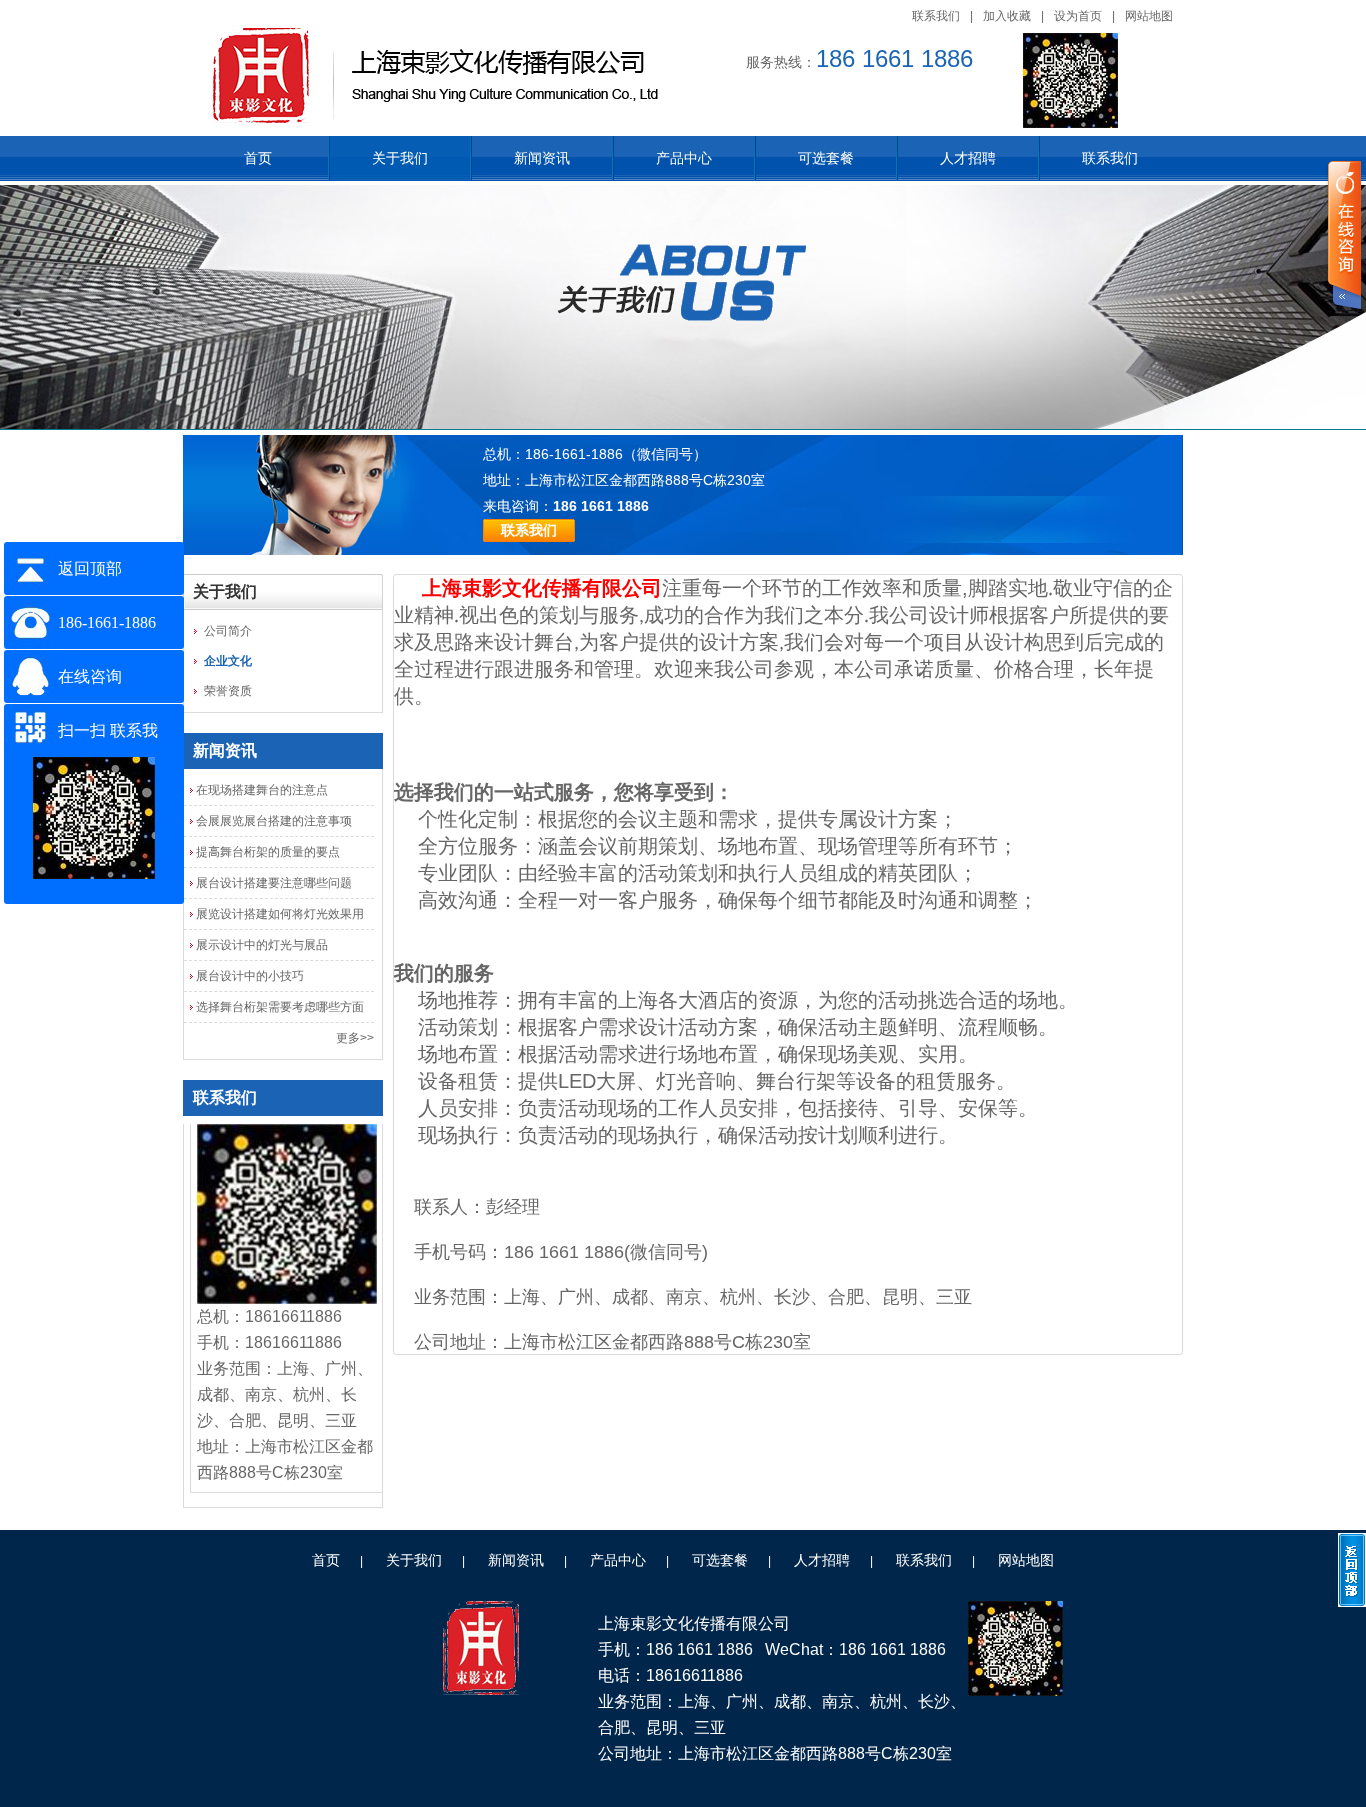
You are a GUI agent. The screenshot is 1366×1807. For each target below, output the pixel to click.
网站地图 (1149, 16)
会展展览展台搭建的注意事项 (274, 821)
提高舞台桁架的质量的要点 (268, 852)
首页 (258, 158)
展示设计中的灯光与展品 (262, 945)
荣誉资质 (228, 691)
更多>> (355, 1038)
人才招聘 (968, 158)
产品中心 (684, 158)
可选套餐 (826, 158)
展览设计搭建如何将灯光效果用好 (280, 918)
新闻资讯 (542, 158)
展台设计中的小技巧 (250, 976)
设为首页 (1078, 16)
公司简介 (228, 631)
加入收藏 (1007, 16)
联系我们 (936, 16)
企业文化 (228, 661)
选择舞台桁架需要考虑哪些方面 (280, 1007)
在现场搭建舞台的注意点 (262, 790)
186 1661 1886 (601, 506)
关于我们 (400, 158)
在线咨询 (90, 676)
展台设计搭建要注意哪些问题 (274, 883)
